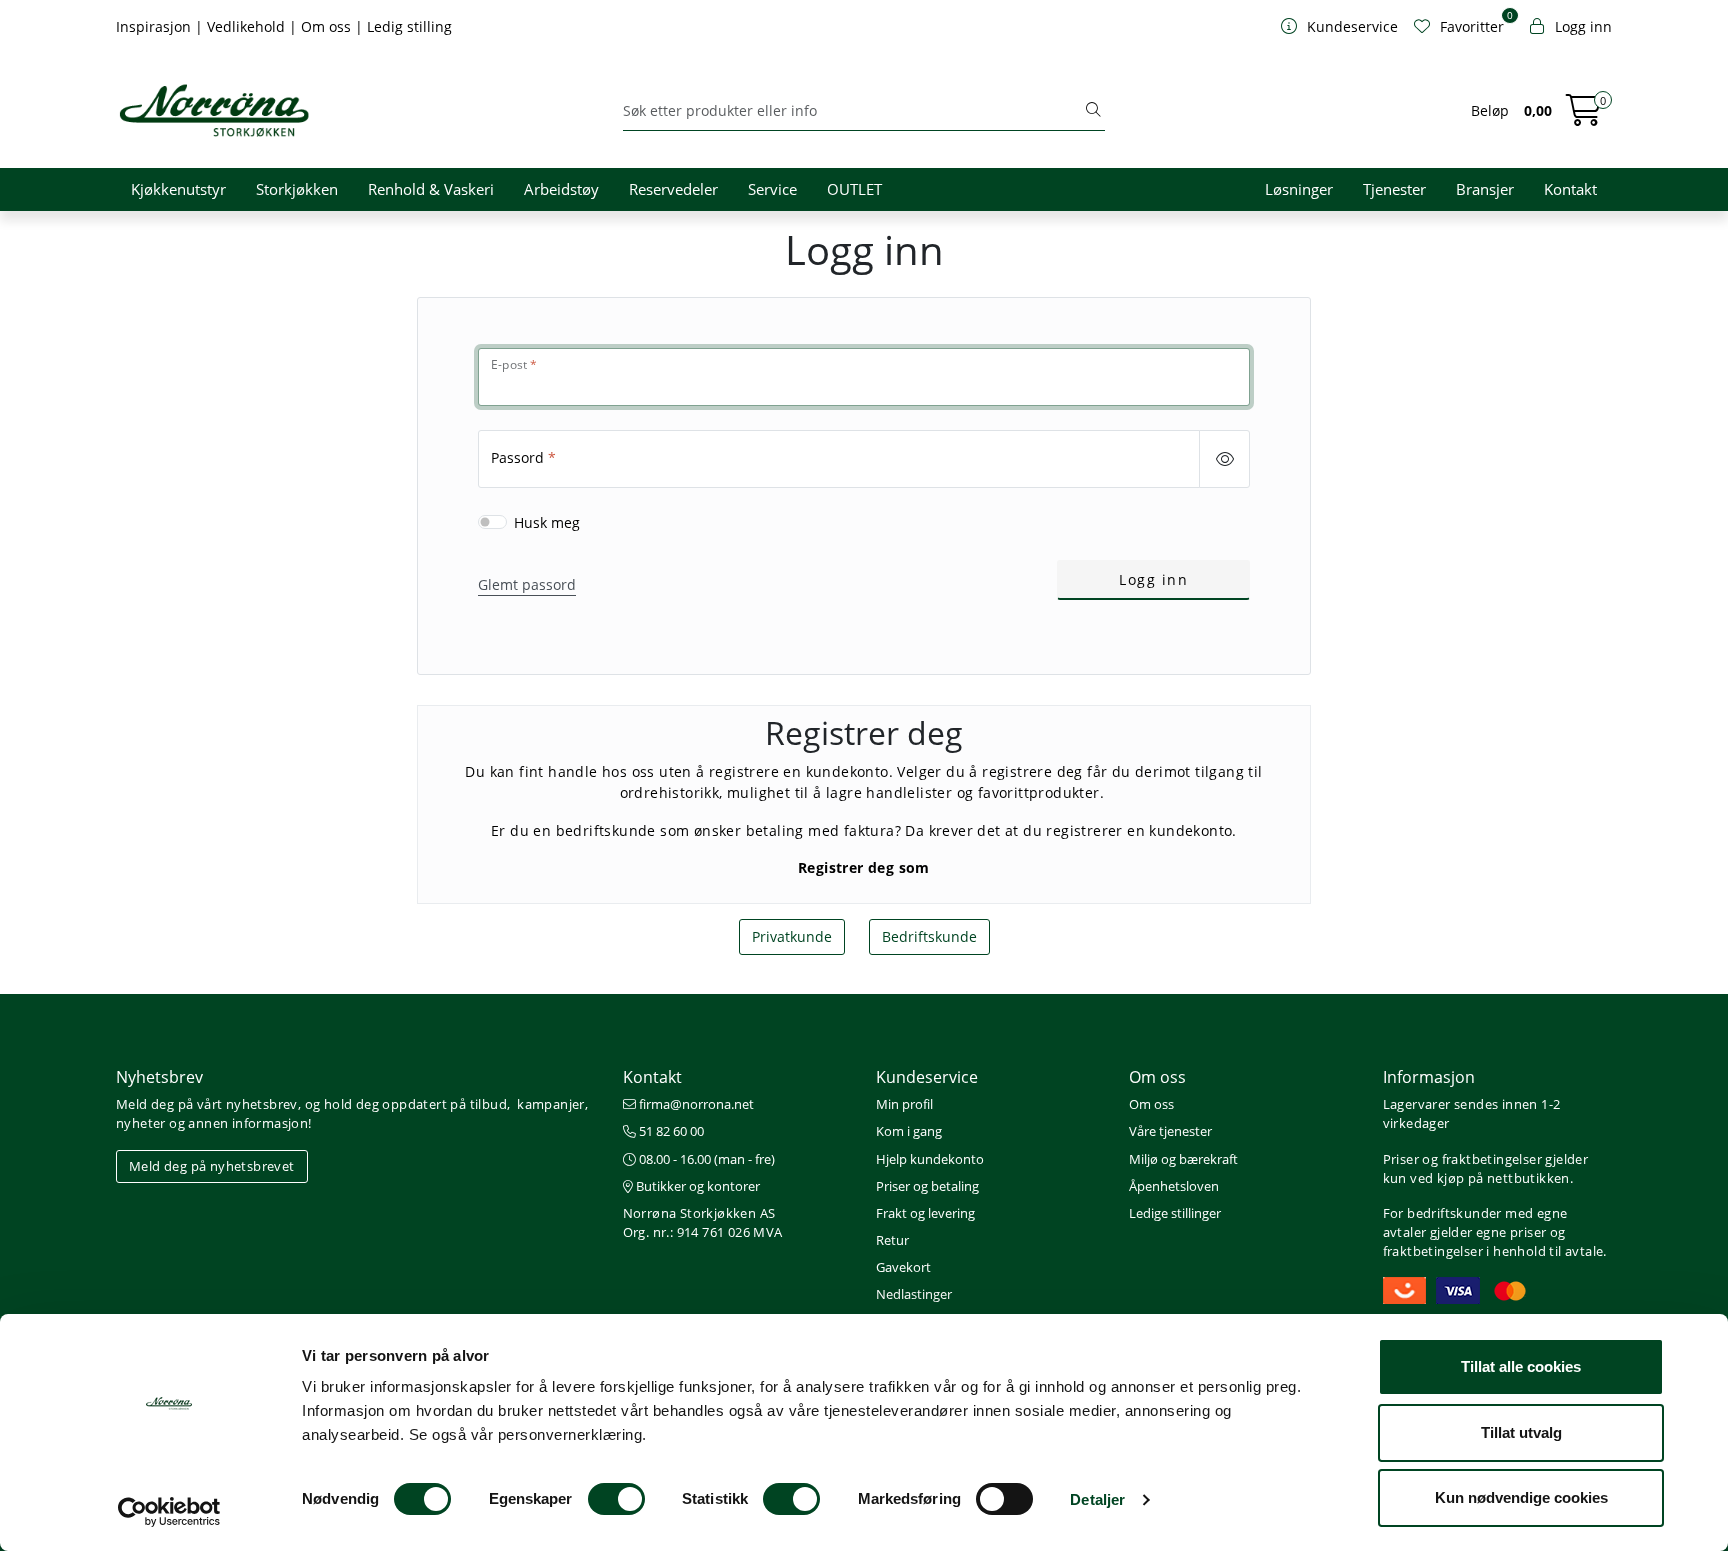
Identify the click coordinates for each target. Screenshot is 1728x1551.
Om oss (328, 26)
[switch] (616, 1499)
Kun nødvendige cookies (1521, 1497)
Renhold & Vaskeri (431, 189)
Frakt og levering (925, 1213)
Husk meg (547, 522)
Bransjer (1485, 189)
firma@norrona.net (695, 1104)
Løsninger (1299, 189)
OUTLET (854, 189)
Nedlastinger (914, 1294)
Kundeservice (927, 1077)
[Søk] (1093, 111)
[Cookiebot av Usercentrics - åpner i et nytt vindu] (169, 1512)
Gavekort (903, 1267)
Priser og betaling (927, 1186)
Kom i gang (909, 1131)
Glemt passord (527, 584)
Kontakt (1570, 189)
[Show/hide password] (1224, 459)
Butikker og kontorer (696, 1186)
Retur (892, 1240)
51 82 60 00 (670, 1131)
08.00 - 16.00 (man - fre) (705, 1159)
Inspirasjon (155, 26)
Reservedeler (673, 189)
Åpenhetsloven (1174, 1186)
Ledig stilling (409, 26)
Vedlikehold (248, 26)
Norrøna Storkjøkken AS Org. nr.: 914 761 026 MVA (703, 1222)
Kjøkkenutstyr (178, 189)
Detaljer (1097, 1499)
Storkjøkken (297, 189)
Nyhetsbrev (159, 1077)
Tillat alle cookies (1521, 1366)
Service (772, 189)
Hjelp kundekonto (930, 1159)
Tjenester (1394, 189)
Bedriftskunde (929, 936)
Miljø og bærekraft (1183, 1159)
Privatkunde (792, 936)
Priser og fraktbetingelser (1462, 1159)
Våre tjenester (1170, 1131)
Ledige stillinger (1175, 1213)
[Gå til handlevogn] (1584, 116)
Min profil (904, 1104)
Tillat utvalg (1521, 1432)
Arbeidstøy (561, 189)
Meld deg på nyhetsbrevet (212, 1166)
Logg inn (1153, 579)
